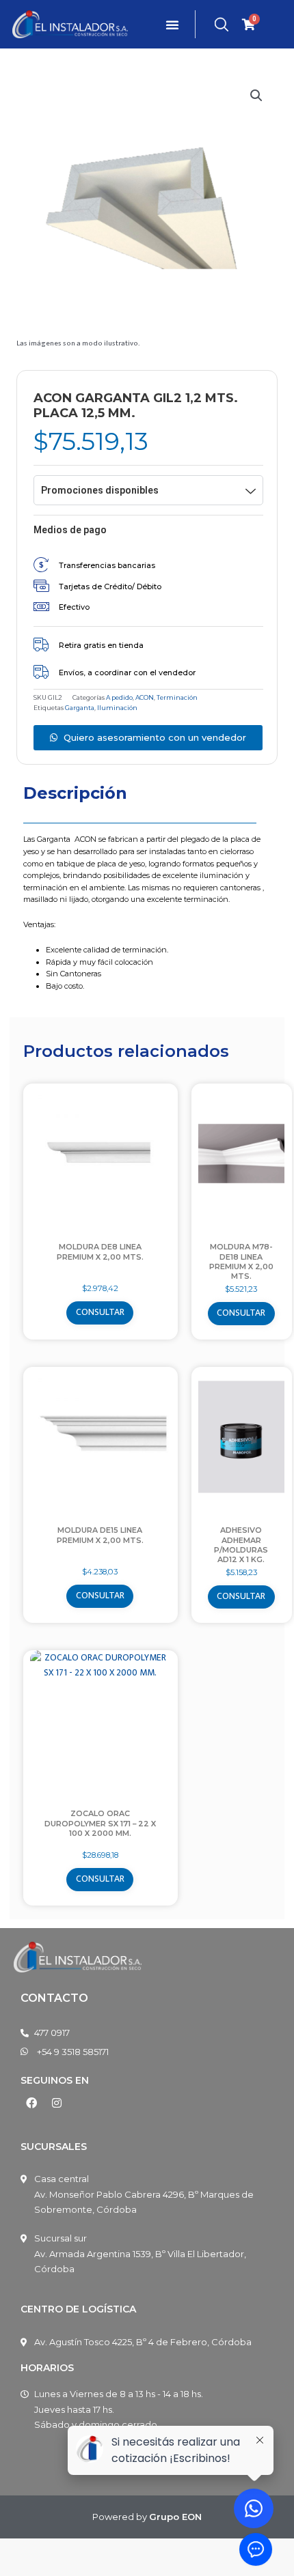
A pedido (119, 697)
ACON (145, 697)
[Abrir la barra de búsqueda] (222, 25)
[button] (256, 96)
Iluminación (117, 708)
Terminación (177, 697)
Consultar (100, 1312)
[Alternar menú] (172, 25)
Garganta (80, 708)
